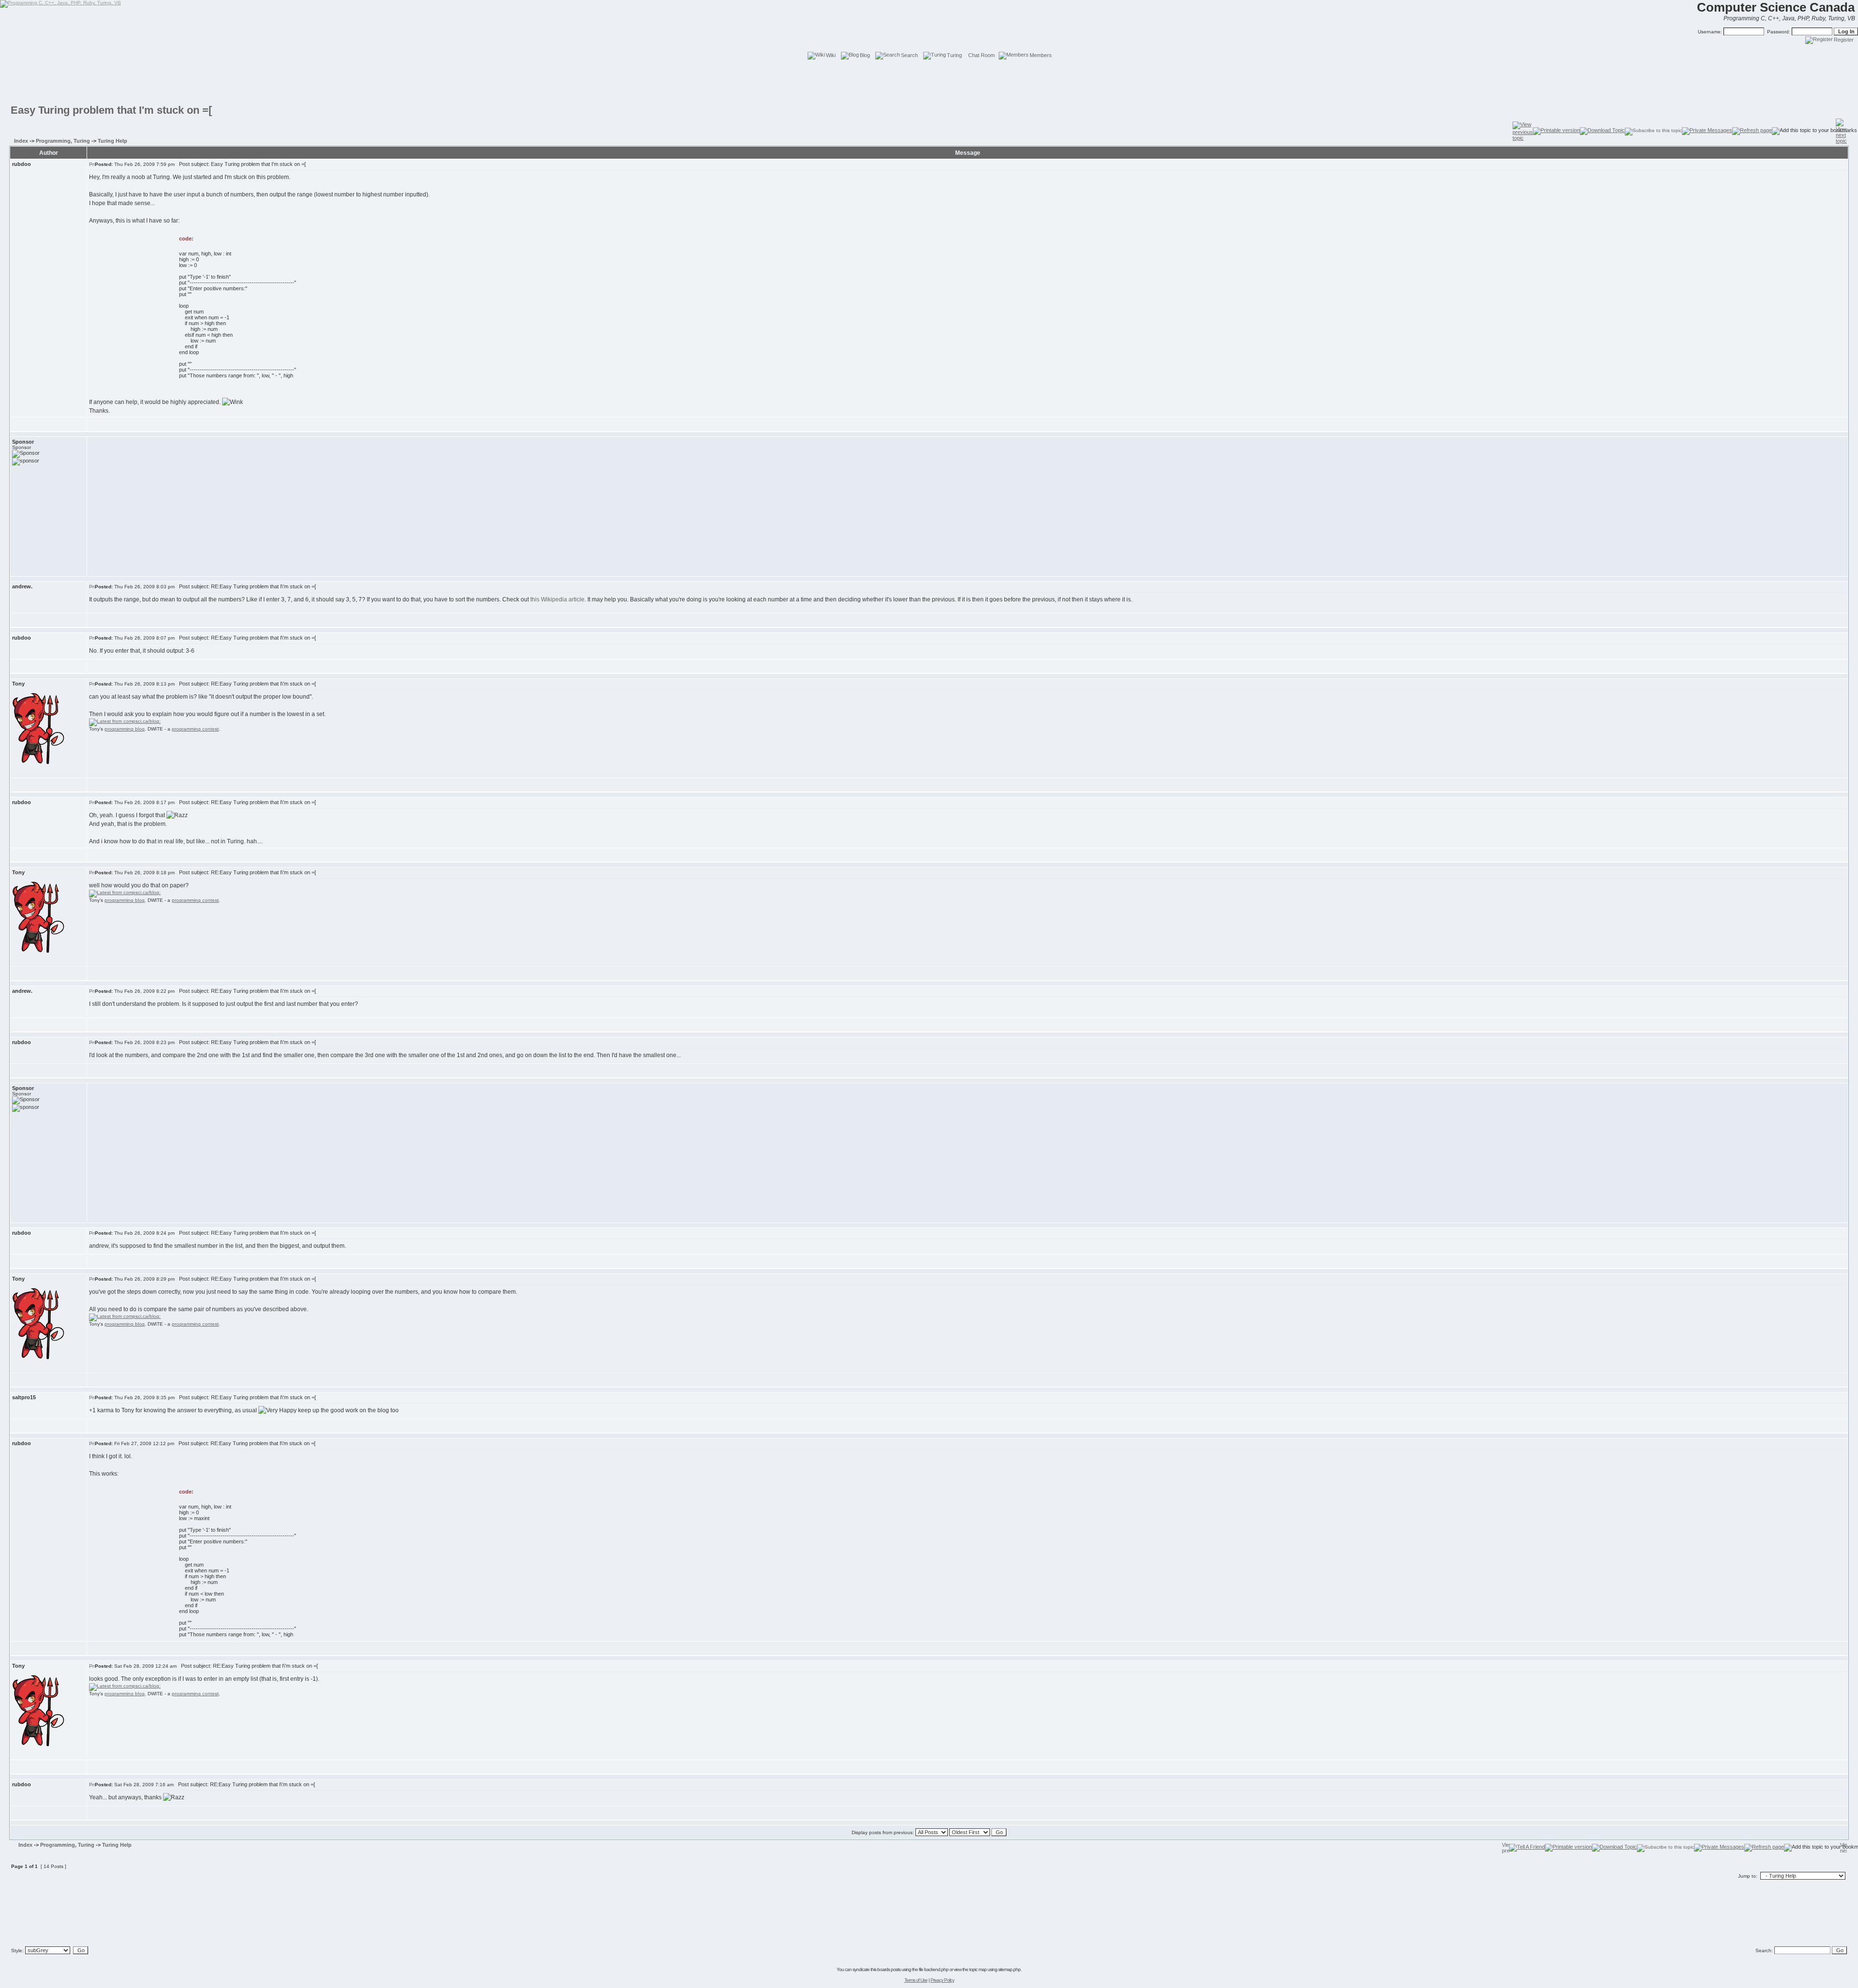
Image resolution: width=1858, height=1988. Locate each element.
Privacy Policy (942, 1980)
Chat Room (981, 55)
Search (909, 55)
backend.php (936, 1969)
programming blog (125, 729)
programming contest (195, 729)
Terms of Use (916, 1980)
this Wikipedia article (557, 599)
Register (1844, 40)
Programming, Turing (63, 141)
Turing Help (112, 141)
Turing (954, 55)
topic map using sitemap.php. (995, 1969)
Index (21, 141)
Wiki (831, 55)
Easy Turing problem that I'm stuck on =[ (111, 110)
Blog (865, 55)
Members (1041, 55)
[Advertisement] (929, 82)
